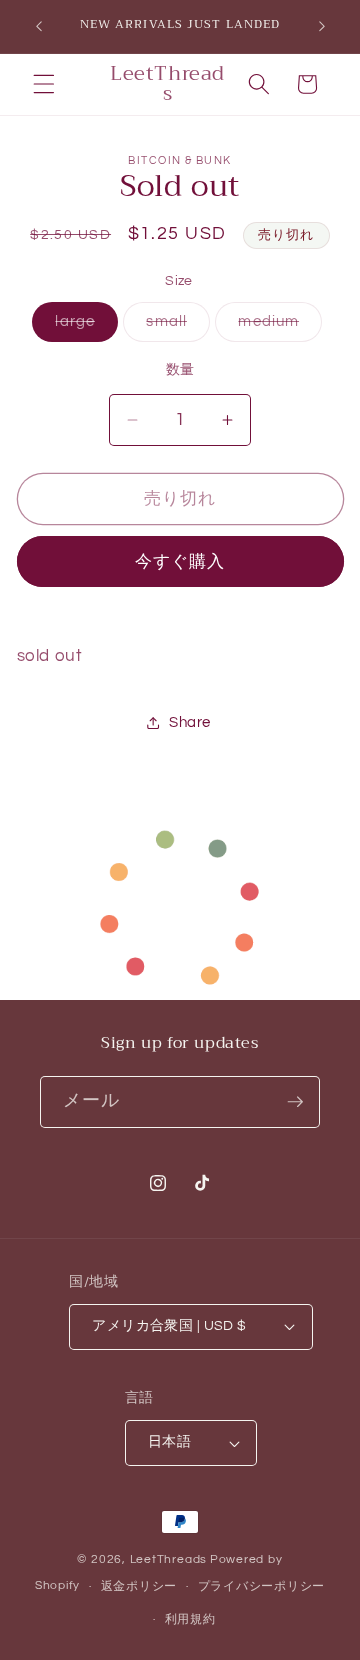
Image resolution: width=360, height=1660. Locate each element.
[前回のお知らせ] (39, 27)
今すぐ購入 (180, 561)
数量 (180, 369)
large (82, 326)
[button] (44, 84)
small (174, 326)
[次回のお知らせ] (322, 27)
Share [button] (190, 722)
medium (276, 326)
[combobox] (65, 1515)
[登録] (295, 1102)
